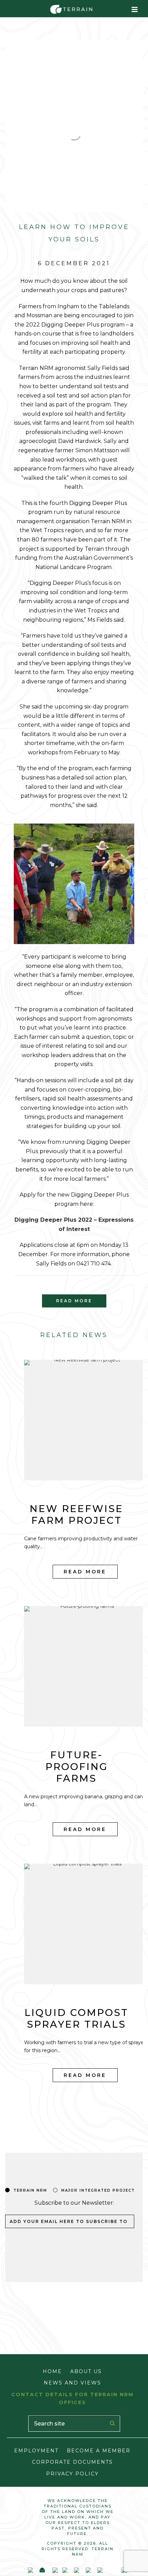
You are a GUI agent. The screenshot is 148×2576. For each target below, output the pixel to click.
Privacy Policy (72, 2474)
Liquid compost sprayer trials (76, 2018)
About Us (86, 2371)
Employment (36, 2451)
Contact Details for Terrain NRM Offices (72, 2398)
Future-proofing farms (77, 1767)
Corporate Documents (72, 2462)
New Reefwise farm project (76, 1514)
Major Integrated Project (98, 2190)
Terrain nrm (30, 2190)
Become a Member (99, 2451)
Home (52, 2371)
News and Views (72, 2383)
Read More (85, 1572)
